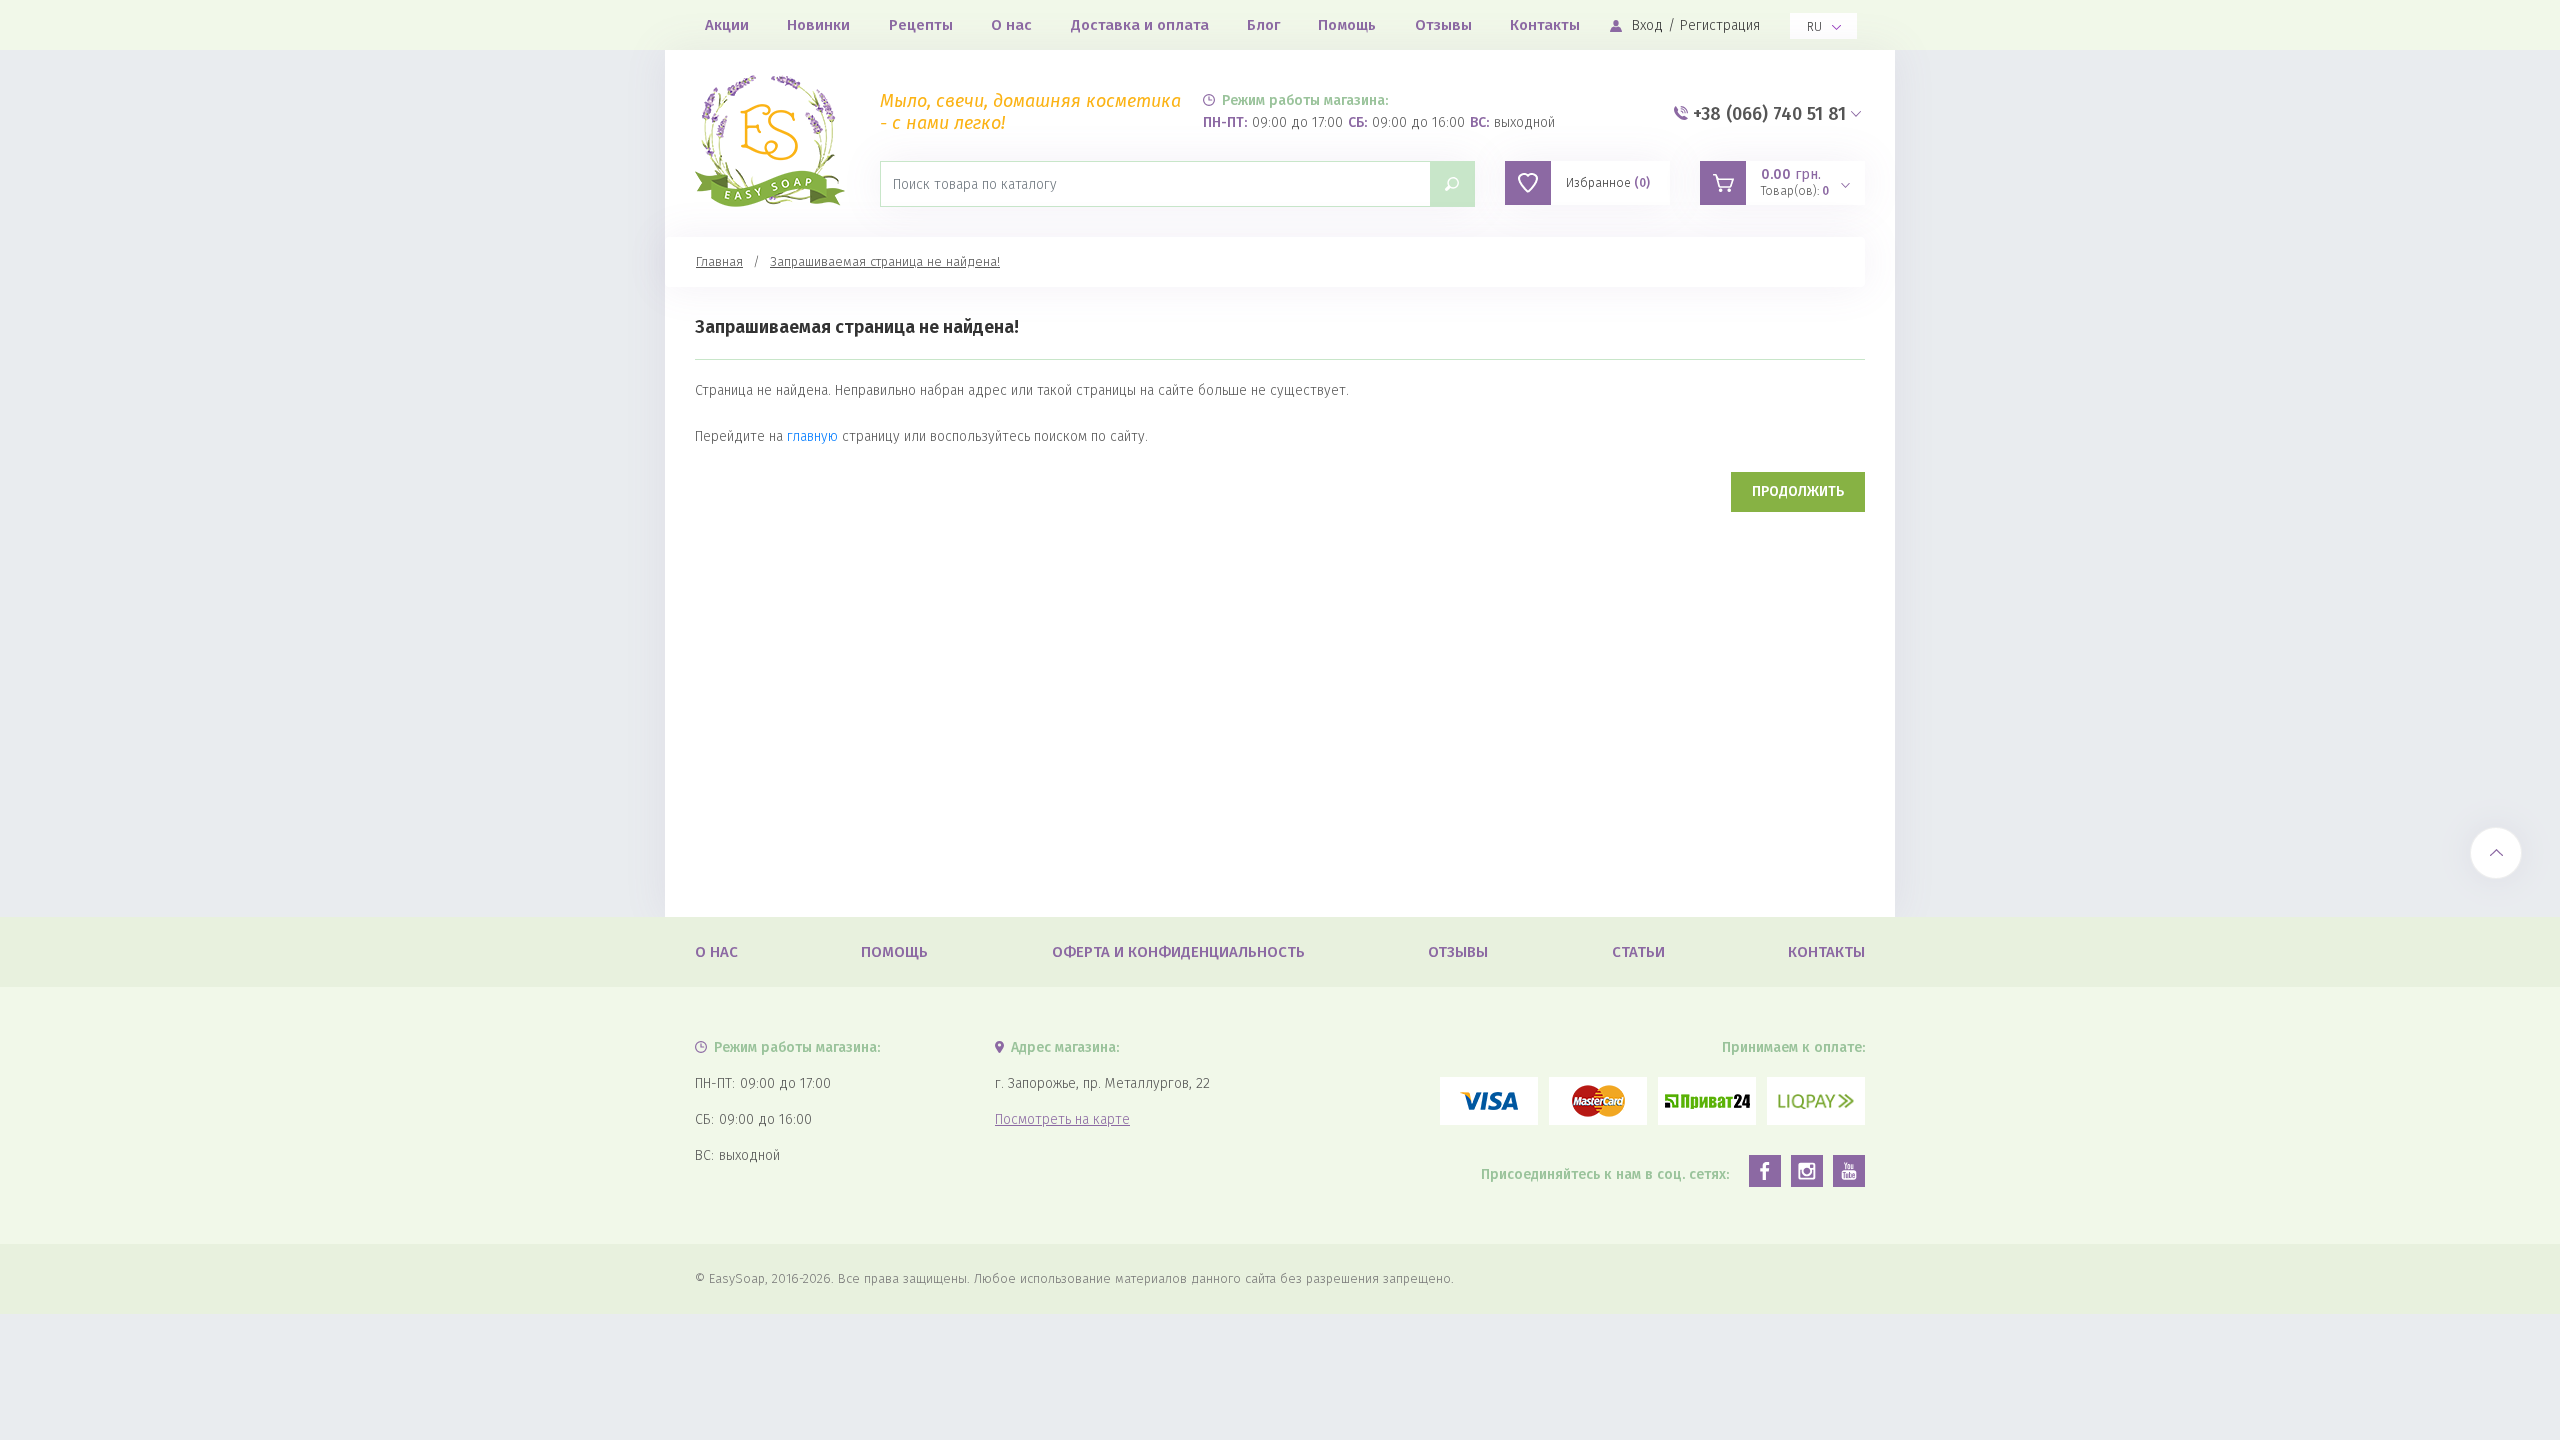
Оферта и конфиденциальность (1178, 952)
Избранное (1608, 183)
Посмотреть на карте (1062, 1119)
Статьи (1638, 952)
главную (812, 436)
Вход (1647, 25)
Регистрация (1720, 25)
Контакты (1545, 25)
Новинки (818, 25)
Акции (727, 25)
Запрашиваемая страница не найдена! (885, 261)
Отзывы (1443, 25)
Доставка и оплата (1140, 25)
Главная (719, 261)
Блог (1263, 25)
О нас (1011, 25)
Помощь (1347, 25)
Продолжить (1798, 491)
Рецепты (921, 25)
